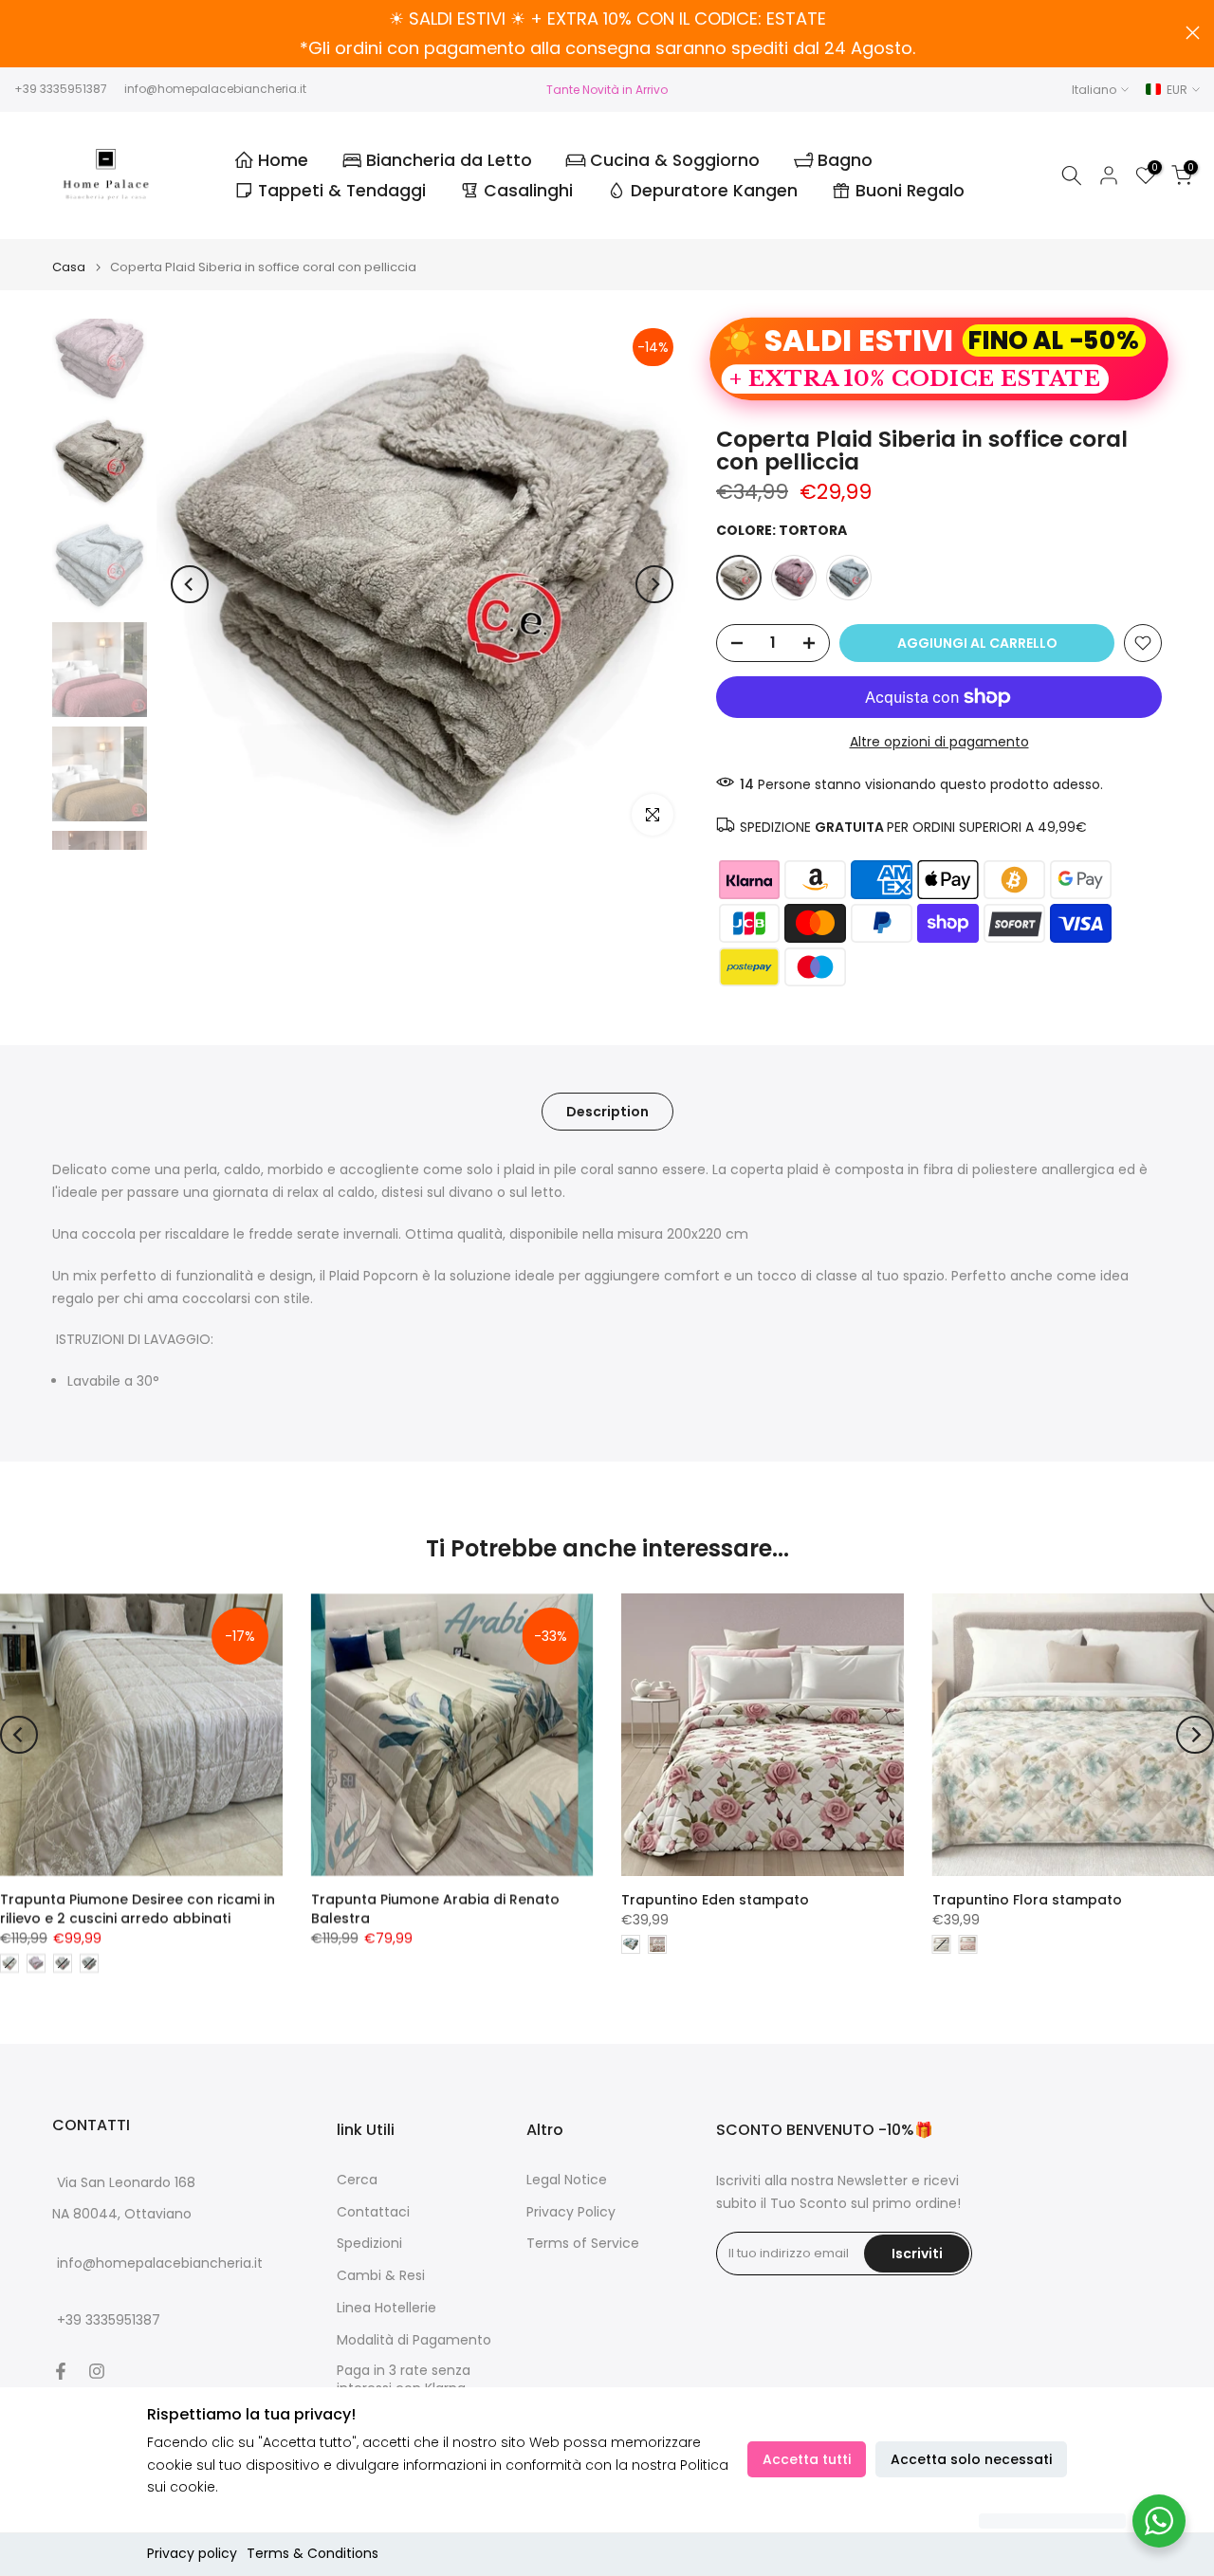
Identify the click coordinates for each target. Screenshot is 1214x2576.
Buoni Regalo (910, 191)
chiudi (21, 33)
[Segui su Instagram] (97, 2371)
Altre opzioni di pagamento (939, 742)
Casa (69, 267)
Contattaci (373, 2212)
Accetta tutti (807, 2459)
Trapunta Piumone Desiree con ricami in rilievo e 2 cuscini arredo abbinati (138, 1909)
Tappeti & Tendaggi (342, 191)
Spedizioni (369, 2244)
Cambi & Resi (381, 2276)
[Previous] (190, 584)
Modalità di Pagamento (414, 2340)
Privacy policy (192, 2553)
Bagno (845, 160)
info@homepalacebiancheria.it (215, 89)
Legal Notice (567, 2180)
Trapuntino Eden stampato (715, 1900)
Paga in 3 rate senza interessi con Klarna (404, 2380)
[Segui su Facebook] (61, 2371)
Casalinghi (528, 191)
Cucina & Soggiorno (675, 160)
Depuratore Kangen (714, 191)
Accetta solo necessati (971, 2459)
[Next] (654, 584)
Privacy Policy (571, 2212)
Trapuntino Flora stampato (1027, 1900)
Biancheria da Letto (449, 160)
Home (283, 160)
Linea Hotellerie (386, 2308)
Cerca (357, 2180)
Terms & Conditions (313, 2553)
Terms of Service (583, 2244)
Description (607, 1112)
